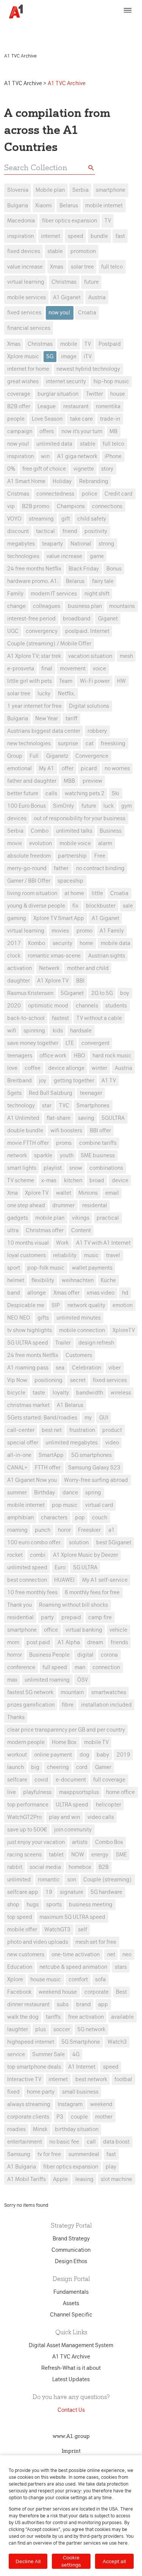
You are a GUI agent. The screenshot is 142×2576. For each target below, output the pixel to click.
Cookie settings (71, 2561)
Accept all (114, 2561)
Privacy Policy (31, 33)
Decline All (28, 2561)
